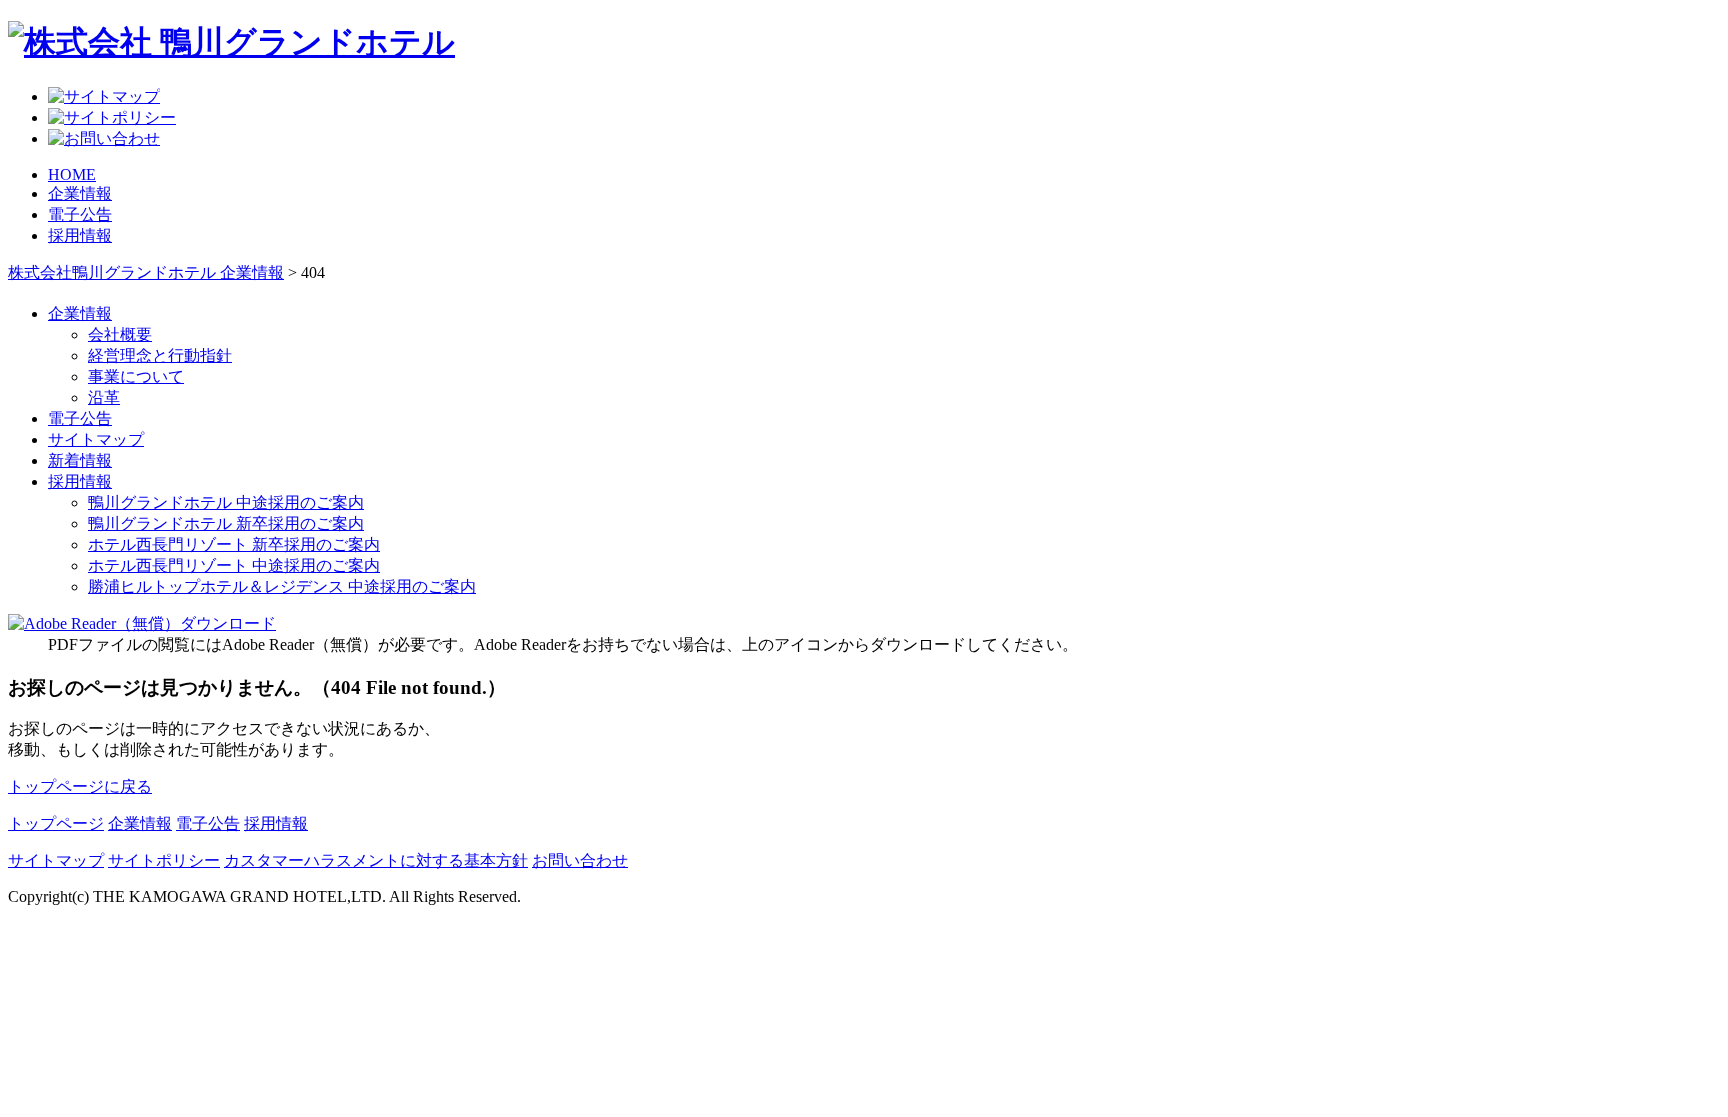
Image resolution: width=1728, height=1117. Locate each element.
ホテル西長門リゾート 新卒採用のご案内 (234, 544)
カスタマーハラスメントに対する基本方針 (376, 860)
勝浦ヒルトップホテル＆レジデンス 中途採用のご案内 (282, 586)
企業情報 (80, 193)
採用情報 (80, 235)
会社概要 (120, 334)
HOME (72, 174)
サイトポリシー (164, 860)
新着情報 (80, 460)
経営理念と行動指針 (160, 355)
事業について (136, 376)
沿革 (104, 397)
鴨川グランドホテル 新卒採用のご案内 (226, 523)
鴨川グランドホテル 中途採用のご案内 (226, 502)
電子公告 (80, 214)
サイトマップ (96, 439)
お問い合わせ (580, 860)
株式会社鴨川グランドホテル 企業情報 (146, 272)
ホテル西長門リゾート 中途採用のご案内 (234, 565)
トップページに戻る (80, 786)
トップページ (56, 823)
